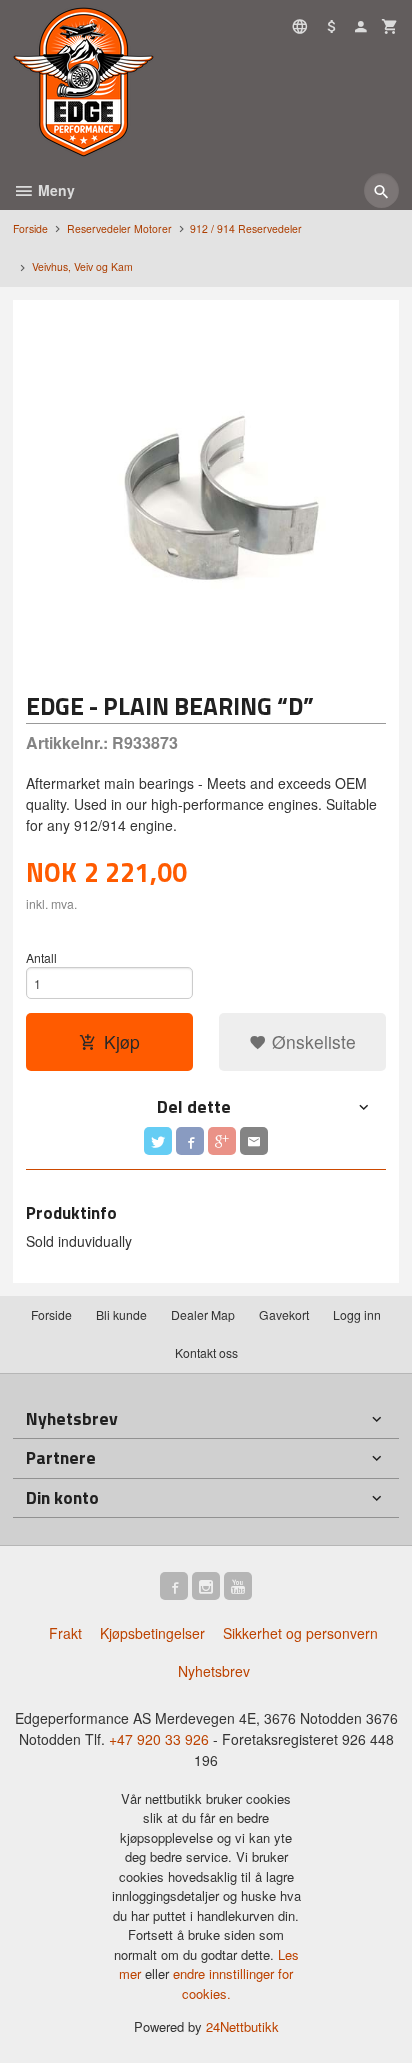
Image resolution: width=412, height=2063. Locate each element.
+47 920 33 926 (159, 1739)
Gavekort (284, 1314)
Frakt (65, 1633)
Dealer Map (203, 1314)
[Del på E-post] (254, 1141)
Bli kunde (121, 1314)
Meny (54, 190)
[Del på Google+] (222, 1141)
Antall (41, 957)
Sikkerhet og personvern (300, 1633)
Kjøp (122, 1041)
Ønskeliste (311, 1041)
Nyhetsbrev (214, 1671)
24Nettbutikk (242, 2026)
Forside (30, 228)
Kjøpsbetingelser (152, 1633)
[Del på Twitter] (158, 1141)
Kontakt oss (206, 1352)
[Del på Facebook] (190, 1141)
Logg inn (357, 1314)
